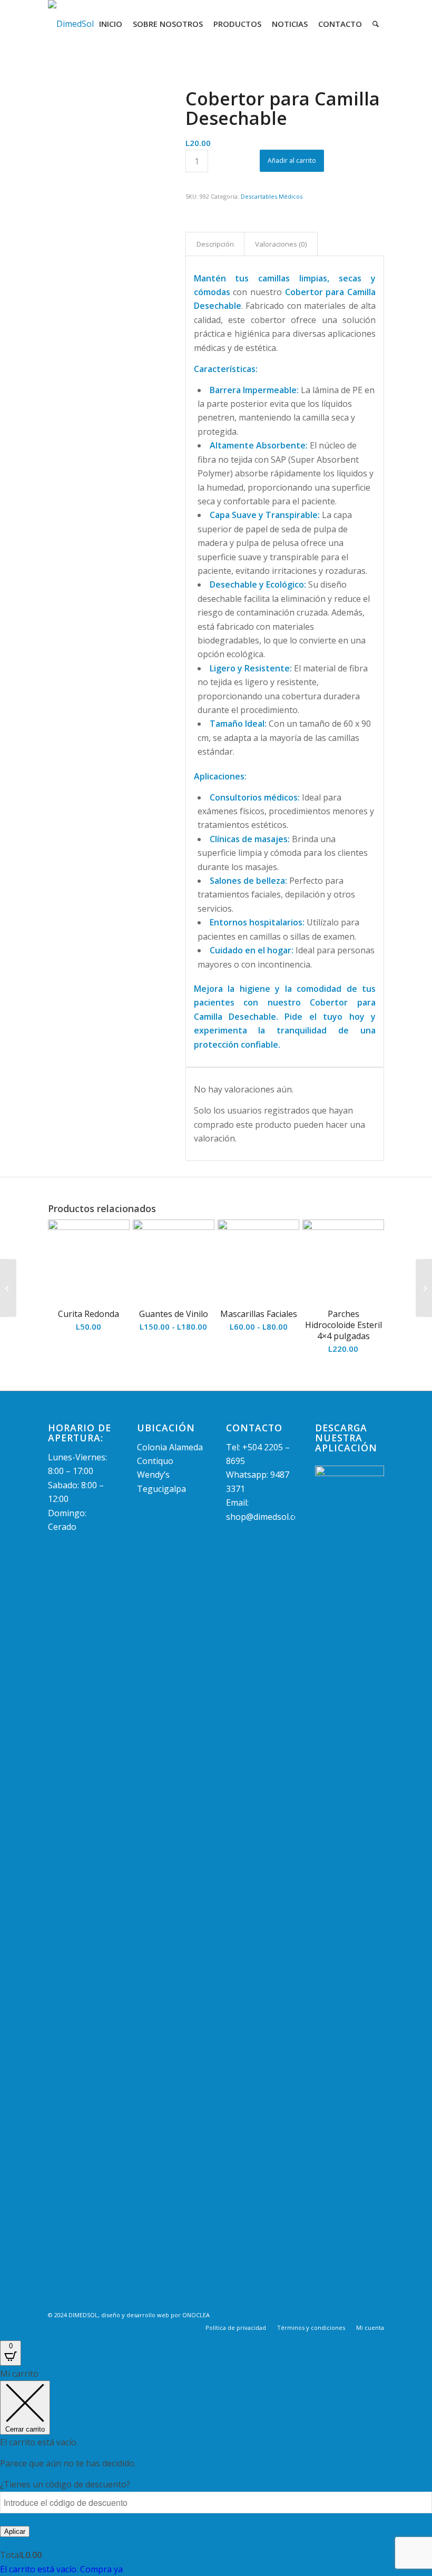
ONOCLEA (196, 2315)
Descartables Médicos (272, 196)
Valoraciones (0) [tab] (281, 244)
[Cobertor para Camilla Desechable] (104, 145)
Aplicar (15, 2531)
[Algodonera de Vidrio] (8, 1288)
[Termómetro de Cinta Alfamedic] (424, 1288)
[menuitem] (111, 24)
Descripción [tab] (215, 244)
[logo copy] (71, 24)
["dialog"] (216, 2471)
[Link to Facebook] (360, 2314)
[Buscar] (376, 24)
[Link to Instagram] (376, 2314)
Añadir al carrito (292, 160)
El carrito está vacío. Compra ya (61, 2569)
